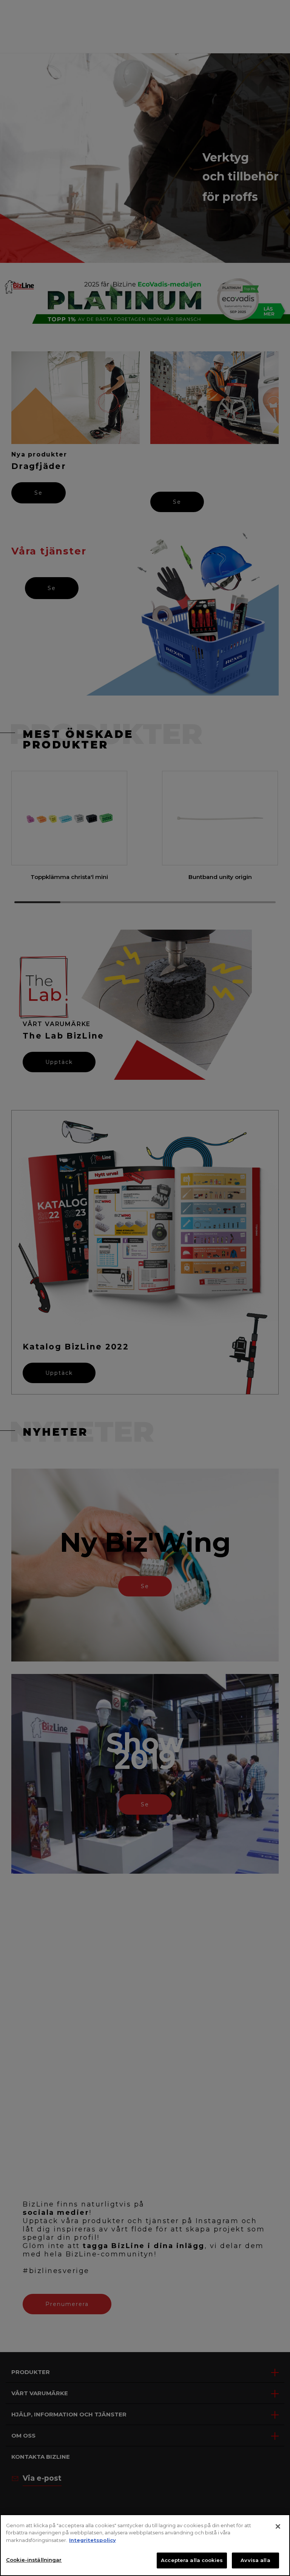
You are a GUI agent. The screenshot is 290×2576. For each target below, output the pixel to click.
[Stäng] (278, 2526)
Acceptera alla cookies (192, 2560)
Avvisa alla (255, 2560)
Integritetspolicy (93, 2540)
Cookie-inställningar (34, 2560)
